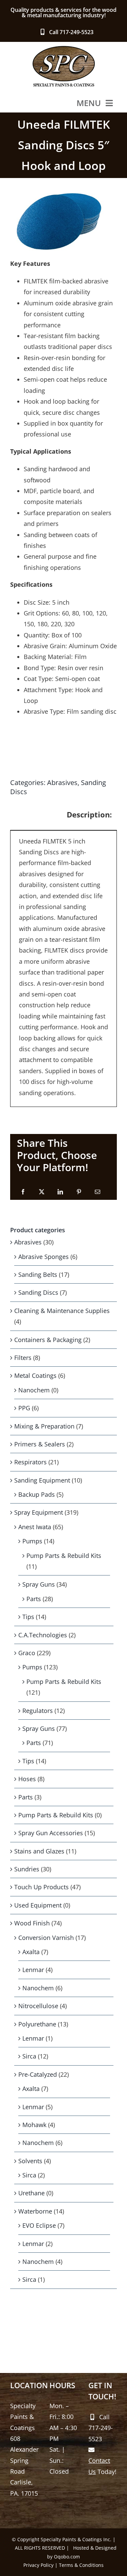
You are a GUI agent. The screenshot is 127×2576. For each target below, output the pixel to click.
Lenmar (33, 1970)
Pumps (32, 1541)
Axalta (31, 1952)
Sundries (27, 1869)
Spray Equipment (39, 1512)
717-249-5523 (77, 32)
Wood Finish (32, 1923)
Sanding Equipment (42, 1480)
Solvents (30, 2161)
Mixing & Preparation (44, 1426)
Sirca (29, 2056)
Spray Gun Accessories (51, 1833)
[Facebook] (23, 1192)
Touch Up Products (41, 1887)
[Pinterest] (79, 1192)
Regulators (38, 1711)
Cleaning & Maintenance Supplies (62, 1311)
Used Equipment (38, 1905)
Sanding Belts (38, 1274)
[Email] (98, 1192)
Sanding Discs (38, 1292)
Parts (34, 1599)
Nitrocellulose (38, 2006)
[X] (42, 1192)
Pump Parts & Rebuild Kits (64, 1556)
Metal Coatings (35, 1375)
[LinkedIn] (60, 1192)
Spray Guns (39, 1584)
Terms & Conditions (81, 2565)
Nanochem (34, 1390)
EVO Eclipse (39, 2225)
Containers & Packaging (48, 1340)
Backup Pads (37, 1494)
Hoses (27, 1779)
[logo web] (63, 48)
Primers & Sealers (40, 1444)
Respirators (30, 1462)
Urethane (31, 2193)
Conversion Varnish (46, 1938)
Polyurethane (37, 2024)
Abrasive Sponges (44, 1257)
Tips (28, 1617)
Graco (27, 1653)
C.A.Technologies (43, 1635)
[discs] (63, 221)
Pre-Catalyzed (38, 2074)
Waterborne (35, 2211)
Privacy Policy (38, 2565)
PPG (24, 1408)
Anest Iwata (35, 1527)
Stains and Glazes (39, 1851)
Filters (23, 1358)
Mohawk (34, 2125)
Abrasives (62, 782)
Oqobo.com (67, 2557)
